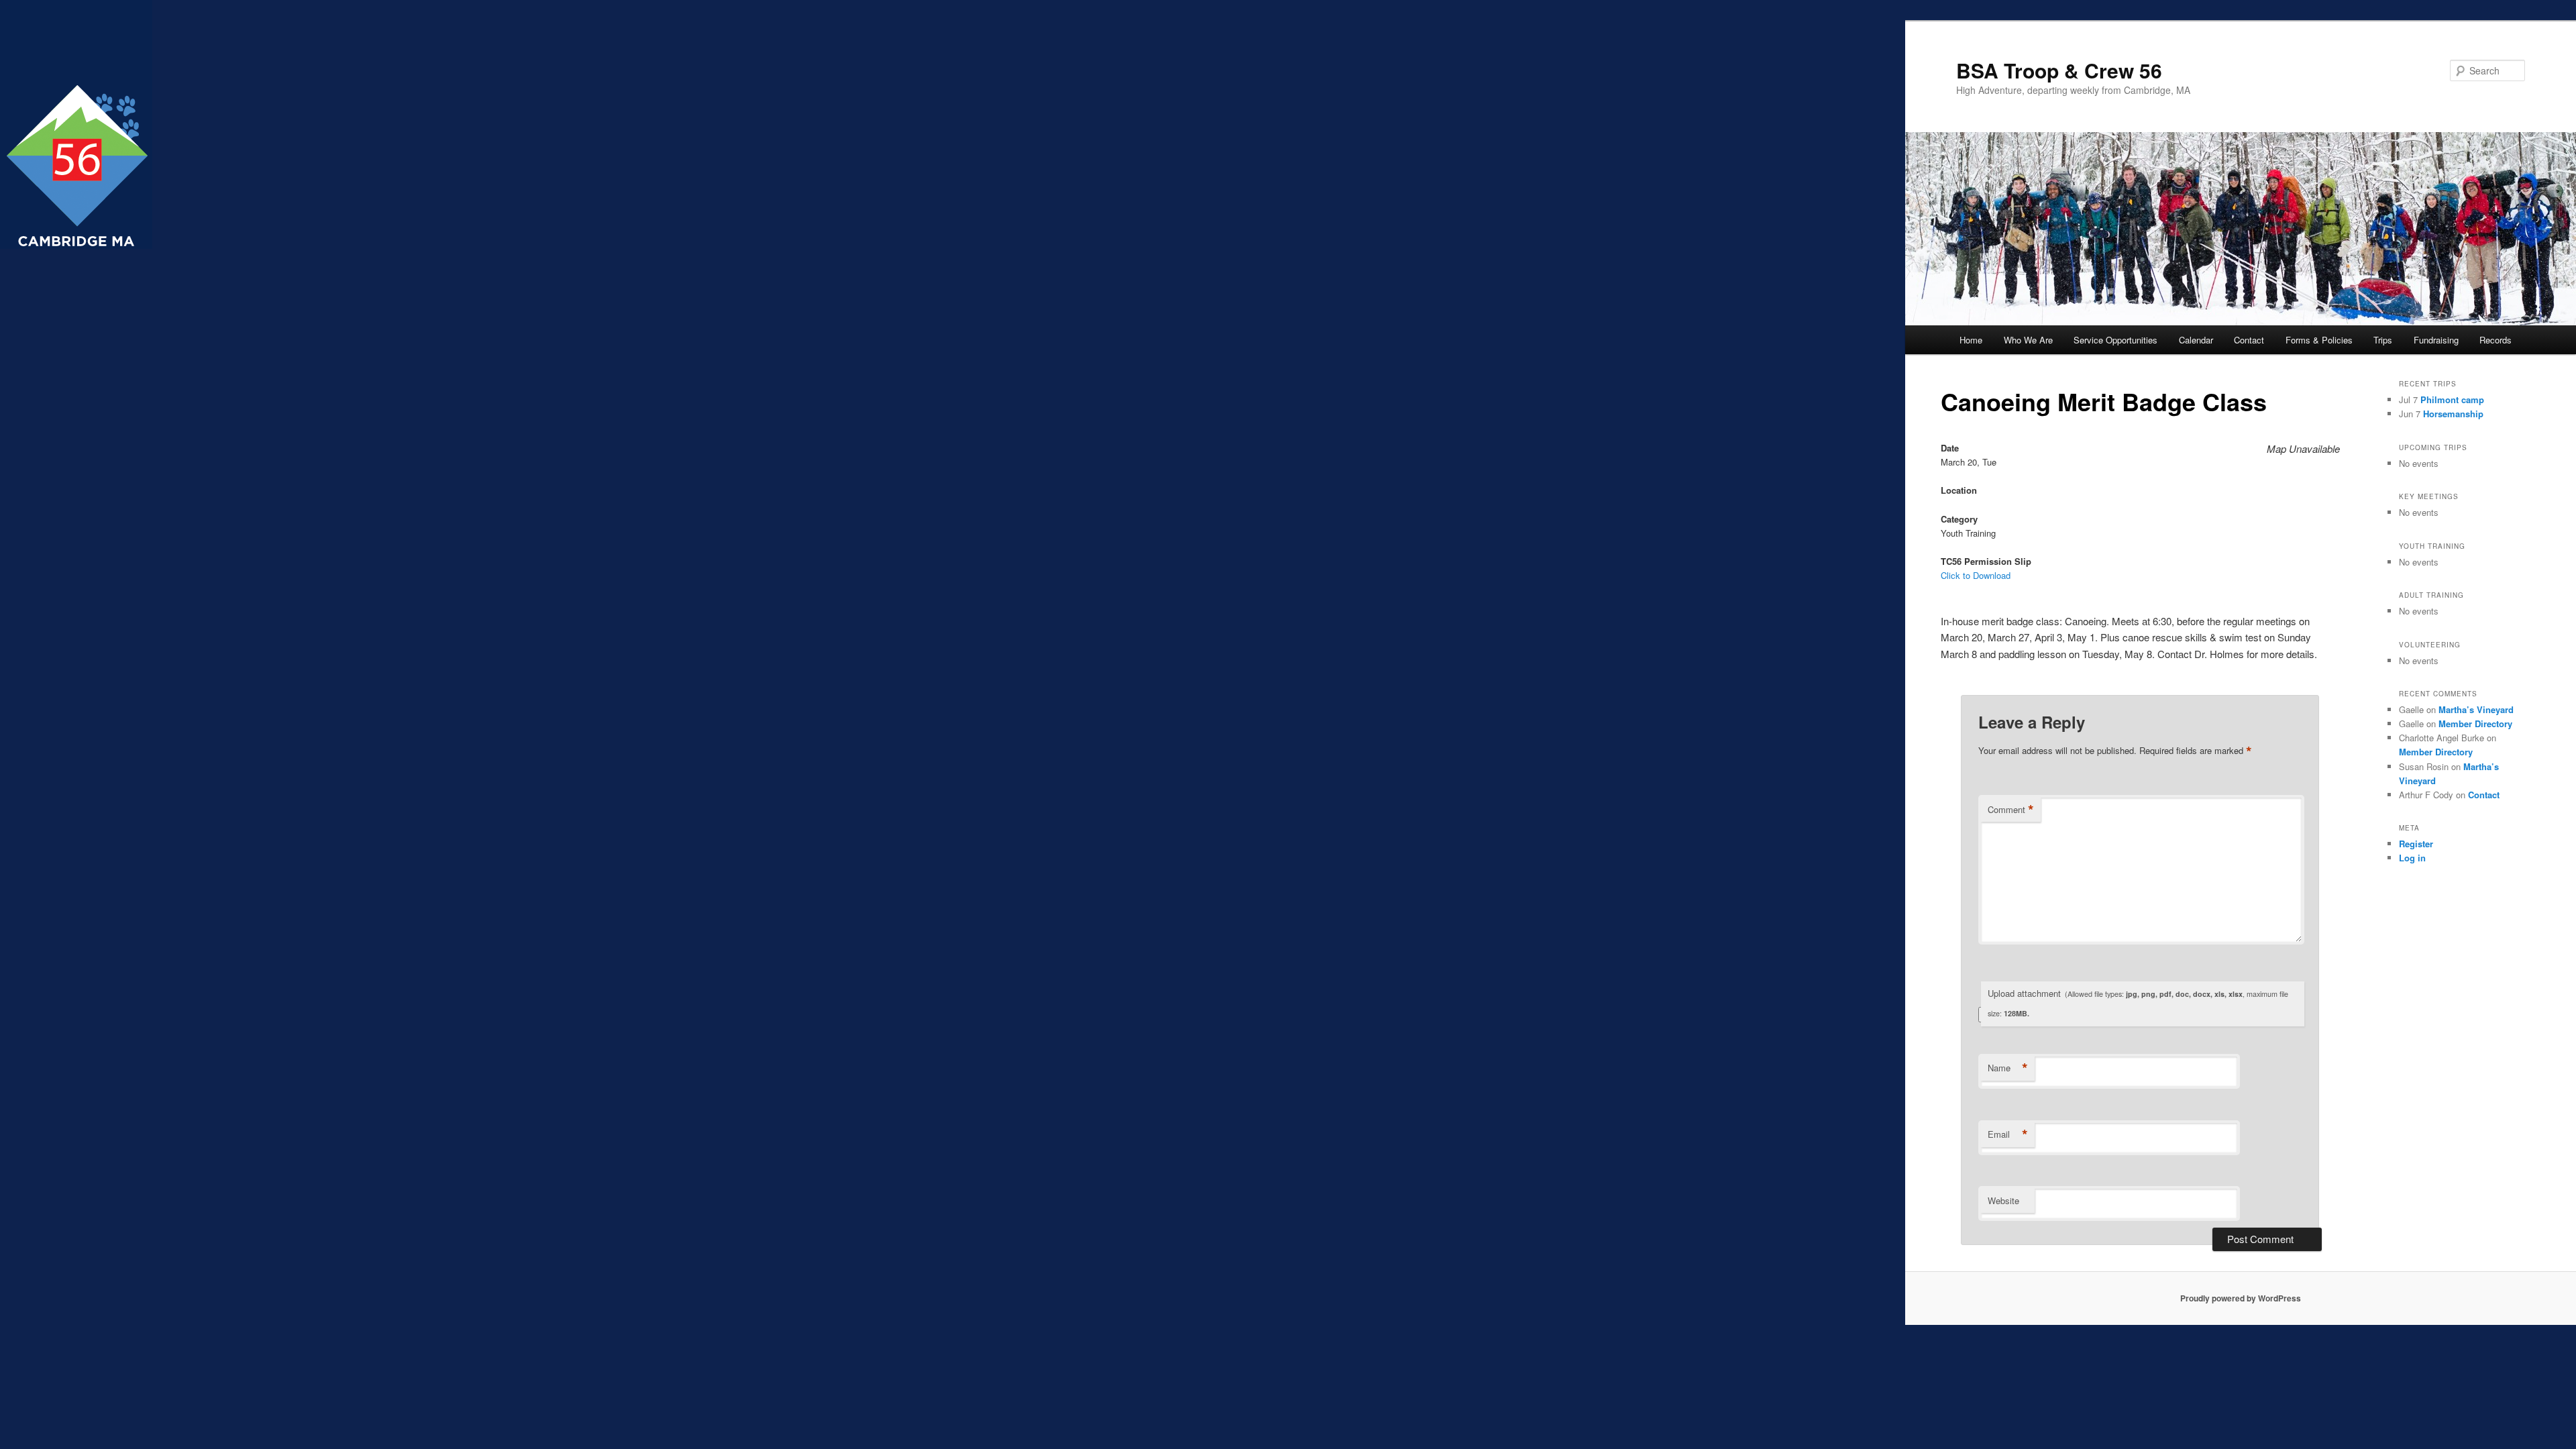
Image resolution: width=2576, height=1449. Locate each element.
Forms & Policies (2319, 340)
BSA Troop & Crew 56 (2059, 70)
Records (2495, 340)
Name (2008, 1068)
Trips (2383, 340)
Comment (2011, 810)
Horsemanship (2453, 414)
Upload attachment (2138, 1003)
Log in (2412, 858)
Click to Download (1976, 575)
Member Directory (2475, 723)
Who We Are (2028, 340)
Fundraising (2436, 340)
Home (1971, 340)
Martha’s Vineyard (2476, 709)
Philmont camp (2452, 399)
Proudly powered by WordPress (2241, 1298)
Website (2003, 1200)
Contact (2249, 340)
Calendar (2196, 340)
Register (2416, 844)
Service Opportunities (2115, 340)
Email (2008, 1134)
